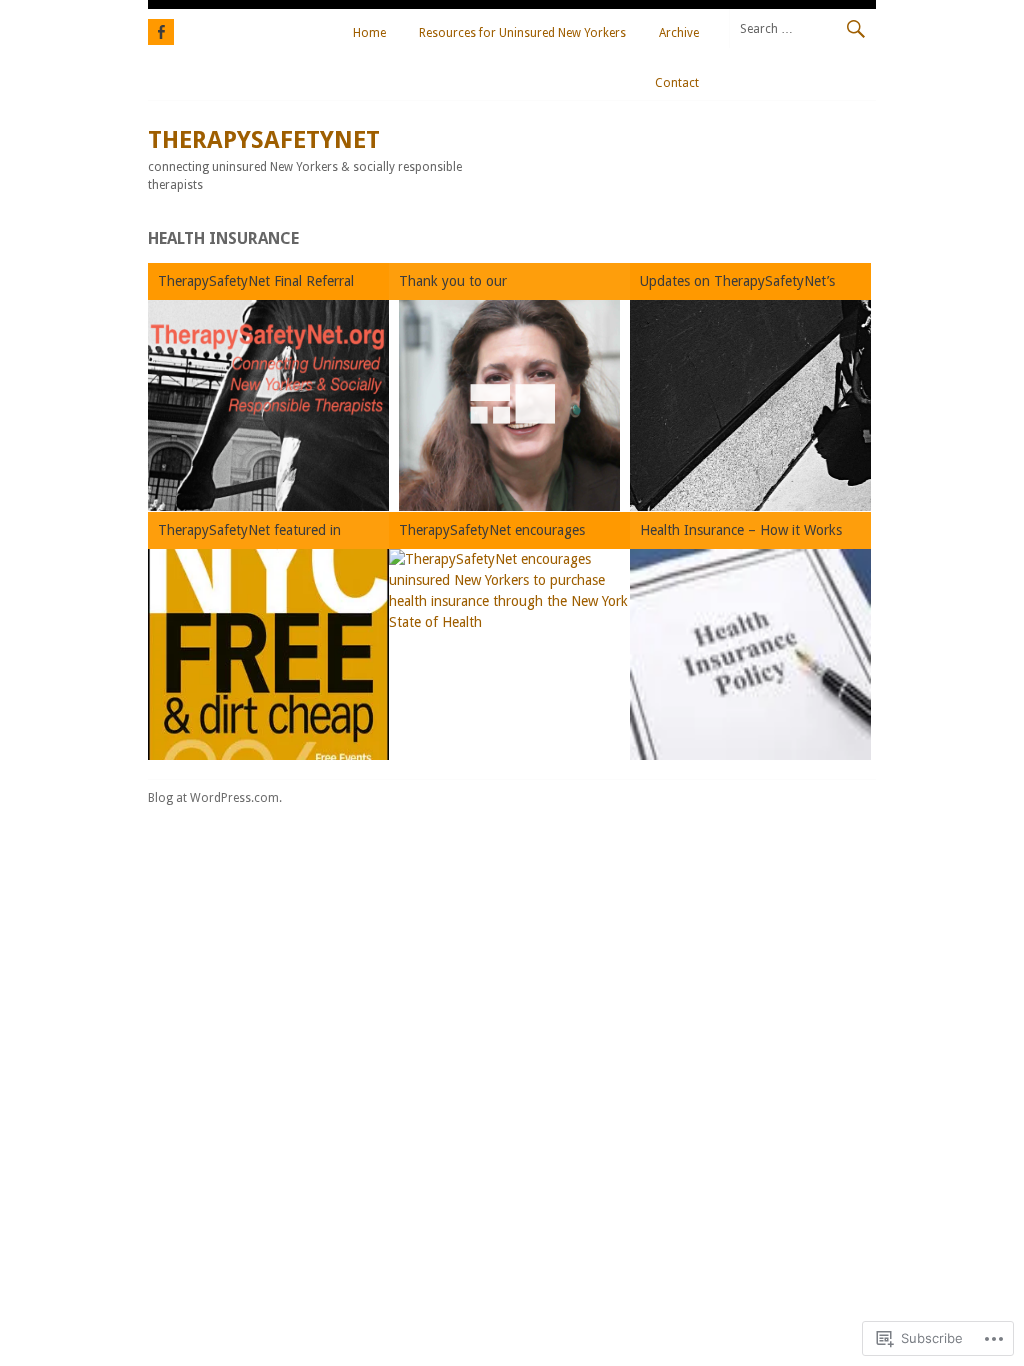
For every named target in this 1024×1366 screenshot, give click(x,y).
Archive (679, 33)
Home (369, 33)
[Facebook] (161, 29)
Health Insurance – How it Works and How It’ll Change (741, 533)
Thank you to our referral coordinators (461, 284)
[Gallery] (509, 405)
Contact (677, 83)
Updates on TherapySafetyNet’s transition (737, 284)
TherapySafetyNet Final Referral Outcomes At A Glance (256, 284)
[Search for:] (802, 28)
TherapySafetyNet (264, 140)
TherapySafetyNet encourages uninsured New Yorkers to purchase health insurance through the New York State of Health (507, 533)
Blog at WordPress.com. (215, 798)
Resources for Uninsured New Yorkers (522, 33)
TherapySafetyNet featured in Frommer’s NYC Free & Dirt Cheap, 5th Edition (263, 533)
